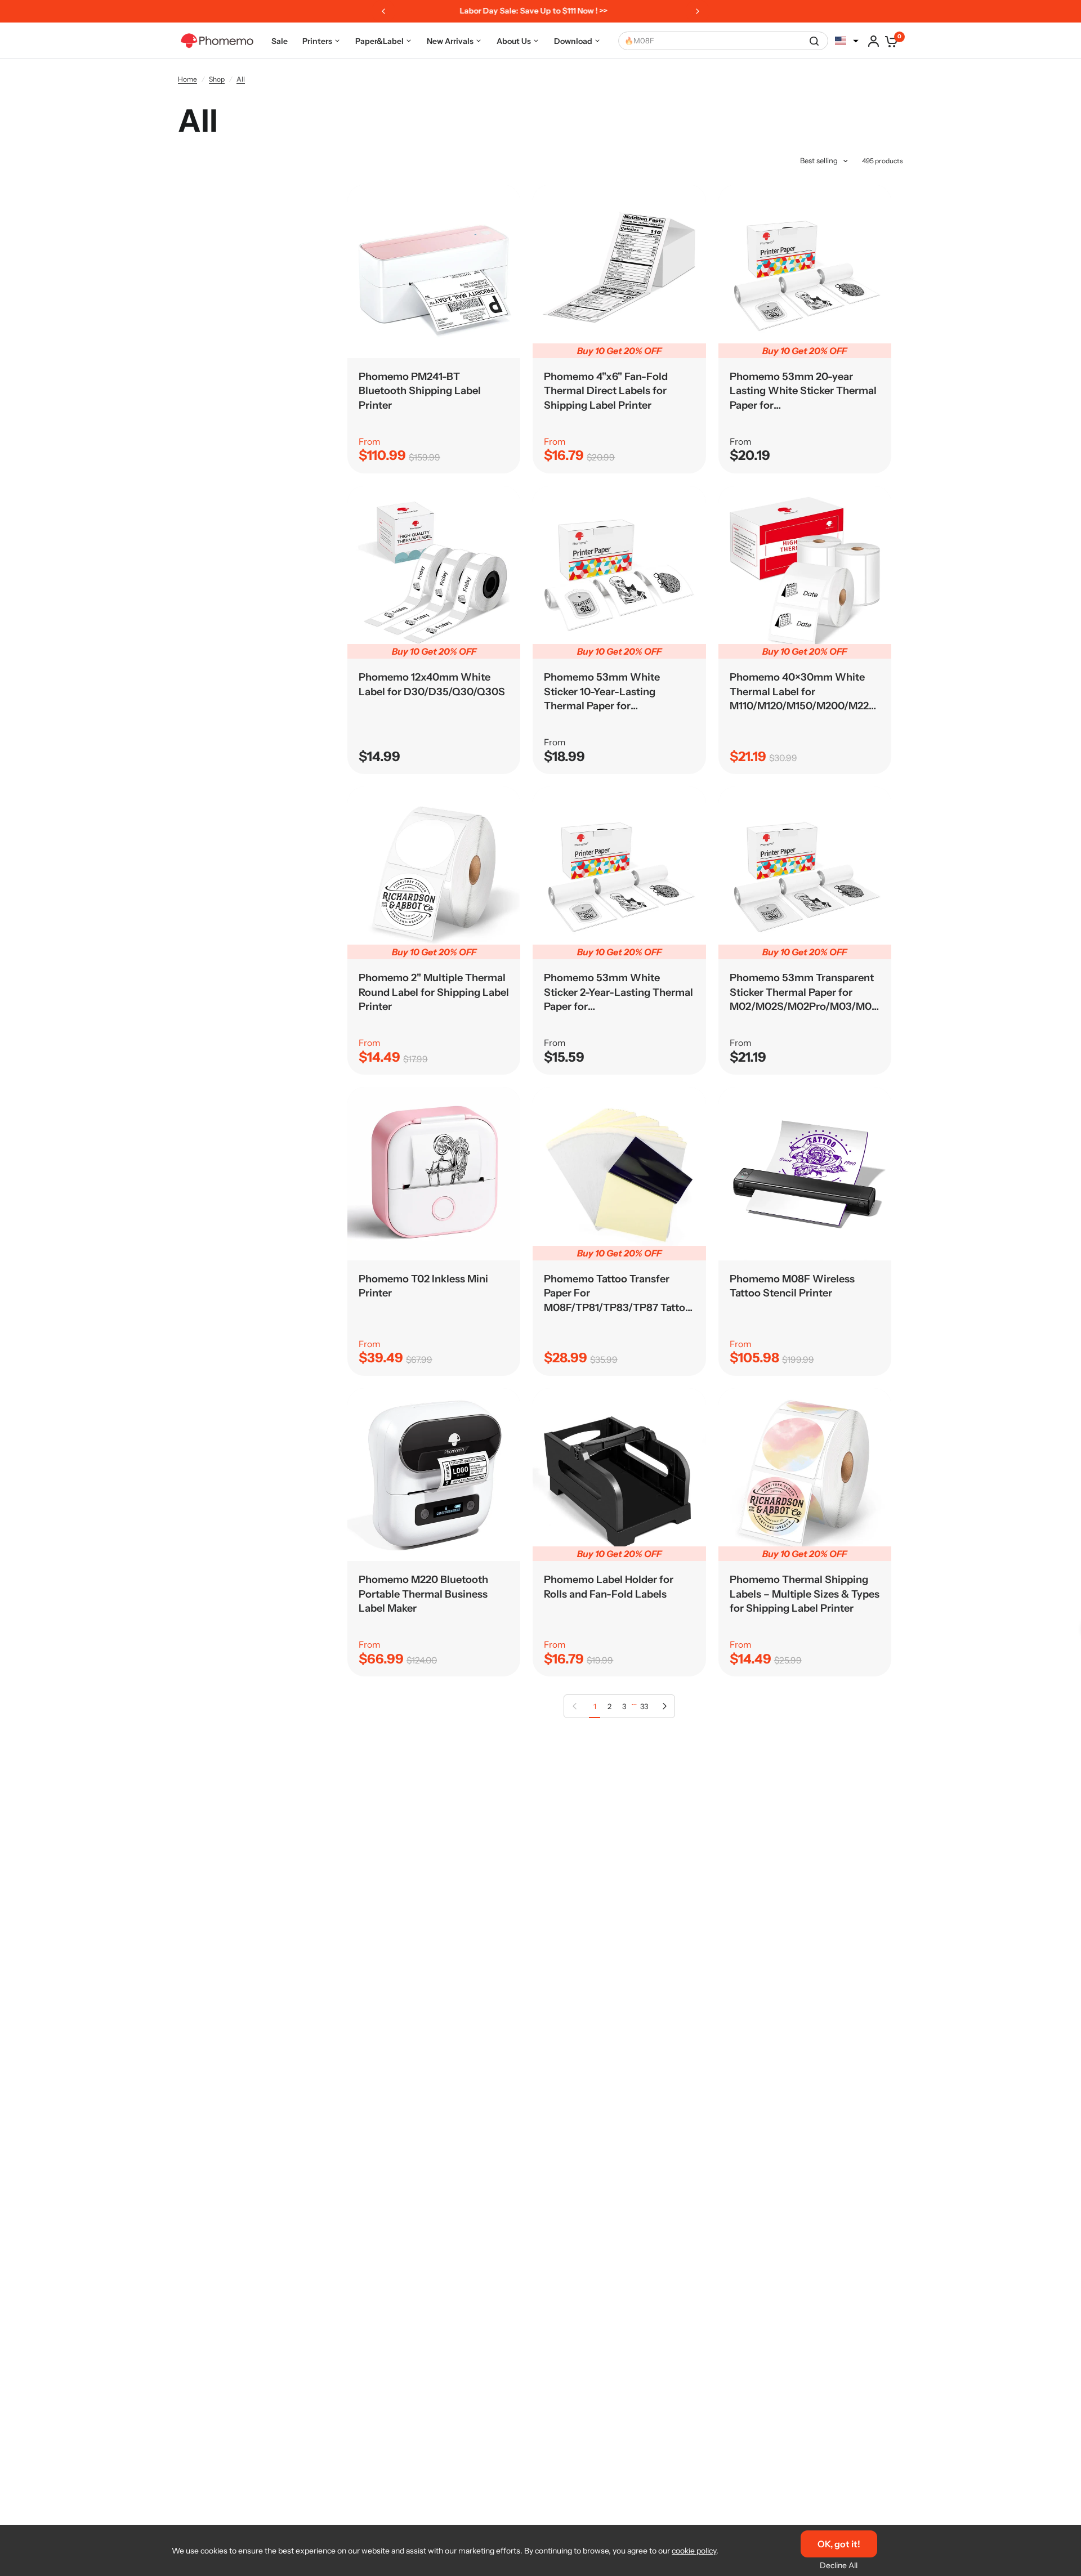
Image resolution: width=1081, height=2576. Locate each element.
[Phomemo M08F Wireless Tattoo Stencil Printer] (805, 1173)
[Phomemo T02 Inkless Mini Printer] (434, 1173)
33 (644, 1706)
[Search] (814, 41)
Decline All (839, 2565)
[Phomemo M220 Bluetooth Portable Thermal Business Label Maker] (434, 1475)
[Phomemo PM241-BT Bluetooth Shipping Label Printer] (434, 271)
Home (187, 79)
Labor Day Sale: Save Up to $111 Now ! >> (533, 11)
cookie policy (694, 2551)
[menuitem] (280, 41)
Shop (217, 79)
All (241, 79)
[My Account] (874, 41)
